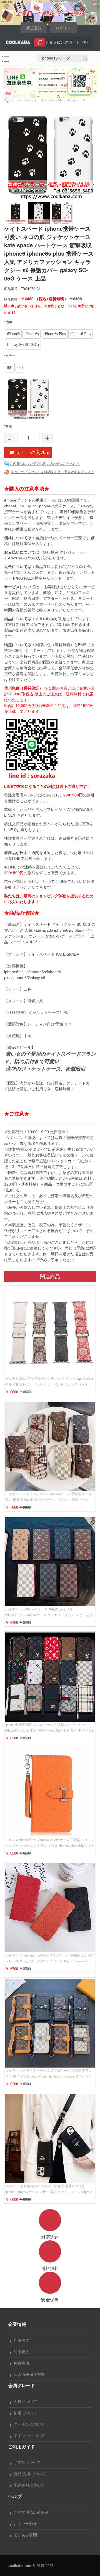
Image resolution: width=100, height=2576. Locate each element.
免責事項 (20, 2363)
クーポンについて (28, 2424)
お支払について (26, 2463)
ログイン (63, 28)
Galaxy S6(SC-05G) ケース (67, 100)
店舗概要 (20, 2340)
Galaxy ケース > (35, 100)
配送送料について (28, 2485)
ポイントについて (28, 2436)
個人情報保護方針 (28, 2375)
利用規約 (20, 2352)
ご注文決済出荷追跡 (30, 2512)
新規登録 (34, 28)
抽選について (24, 2413)
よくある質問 (24, 2535)
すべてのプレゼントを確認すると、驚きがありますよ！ (52, 472)
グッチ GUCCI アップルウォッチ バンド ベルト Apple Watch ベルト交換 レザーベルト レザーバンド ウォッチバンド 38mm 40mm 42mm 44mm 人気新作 (49, 1384)
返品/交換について (29, 2474)
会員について (24, 2402)
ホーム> (17, 100)
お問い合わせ (24, 2524)
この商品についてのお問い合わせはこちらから (45, 464)
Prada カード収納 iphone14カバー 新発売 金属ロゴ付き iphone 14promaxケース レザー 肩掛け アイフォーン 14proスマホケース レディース (49, 2192)
